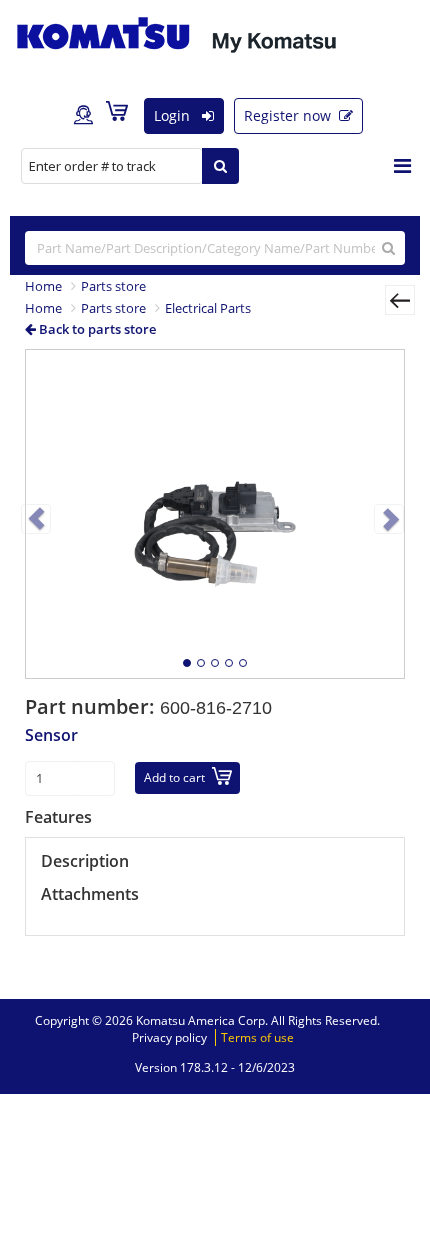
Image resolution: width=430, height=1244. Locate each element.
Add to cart (174, 777)
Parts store (113, 286)
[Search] (220, 166)
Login (174, 115)
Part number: (92, 706)
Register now (289, 115)
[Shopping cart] (122, 115)
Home (43, 286)
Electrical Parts (208, 308)
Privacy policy (169, 1037)
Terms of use (257, 1037)
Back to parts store (96, 329)
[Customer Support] (83, 116)
